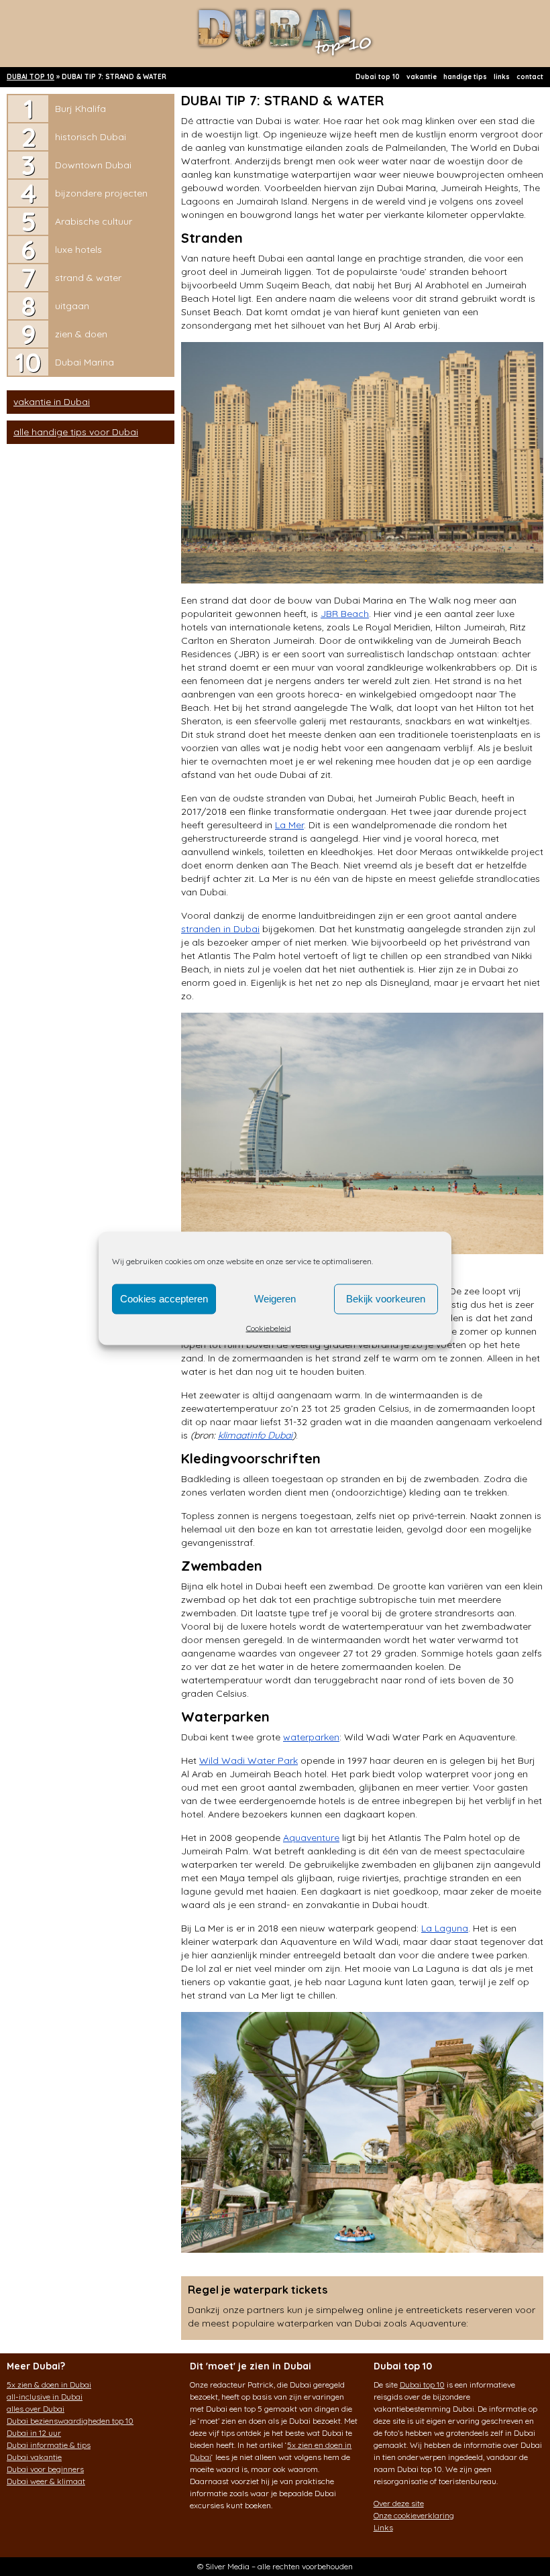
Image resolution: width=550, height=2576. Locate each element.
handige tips (465, 77)
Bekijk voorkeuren (386, 1299)
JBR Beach (345, 614)
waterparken (311, 1737)
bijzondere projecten (101, 193)
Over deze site (399, 2503)
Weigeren (275, 1299)
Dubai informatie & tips (49, 2445)
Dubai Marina (85, 362)
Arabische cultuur (94, 221)
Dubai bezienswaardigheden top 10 (70, 2421)
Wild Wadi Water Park (249, 1760)
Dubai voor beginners (45, 2469)
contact (530, 77)
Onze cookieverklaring (414, 2515)
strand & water (88, 278)
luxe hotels (78, 249)
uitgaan (72, 306)
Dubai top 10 (378, 77)
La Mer (289, 825)
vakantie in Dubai (52, 402)
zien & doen (81, 334)
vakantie (422, 77)
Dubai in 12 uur (34, 2433)
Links (383, 2527)
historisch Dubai (91, 137)
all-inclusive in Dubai (45, 2397)
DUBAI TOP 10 (31, 77)
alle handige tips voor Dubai (76, 432)
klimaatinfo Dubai (255, 1435)
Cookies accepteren (164, 1299)
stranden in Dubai (220, 929)
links (502, 77)
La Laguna (445, 1928)
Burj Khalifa (80, 109)
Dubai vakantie (34, 2457)
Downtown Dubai (93, 165)
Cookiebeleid (269, 1328)
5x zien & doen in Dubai (49, 2385)
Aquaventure (311, 1838)
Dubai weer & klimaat (46, 2481)
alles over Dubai (36, 2409)
